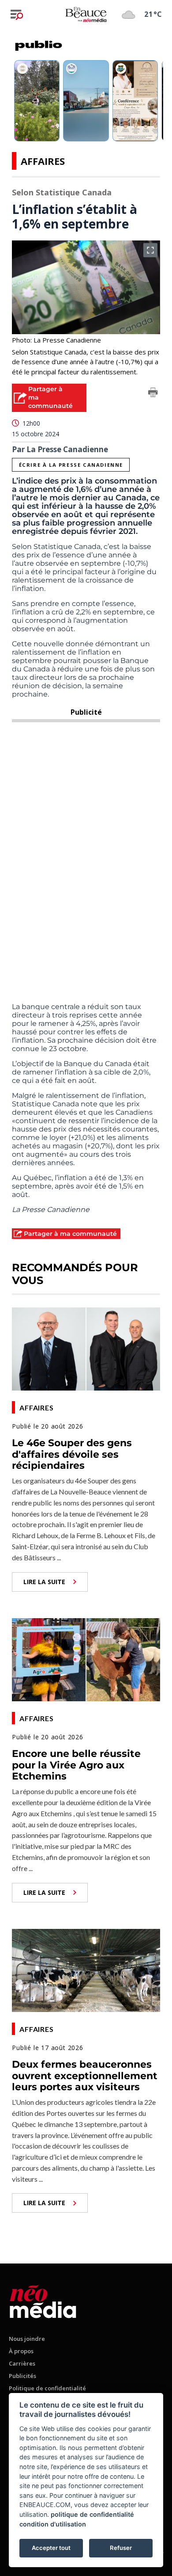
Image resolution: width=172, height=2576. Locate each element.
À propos (21, 2351)
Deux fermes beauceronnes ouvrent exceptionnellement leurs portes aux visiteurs (85, 2076)
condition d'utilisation (53, 2524)
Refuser (121, 2548)
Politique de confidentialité (47, 2388)
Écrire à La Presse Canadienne (71, 465)
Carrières (22, 2363)
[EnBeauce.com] (43, 2300)
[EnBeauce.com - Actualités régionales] (86, 14)
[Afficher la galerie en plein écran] (150, 250)
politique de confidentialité (92, 2514)
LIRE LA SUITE (44, 1582)
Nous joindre (27, 2339)
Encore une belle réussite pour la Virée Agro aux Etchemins (76, 1765)
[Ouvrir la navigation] (17, 15)
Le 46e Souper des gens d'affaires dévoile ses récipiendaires (72, 1454)
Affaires (43, 161)
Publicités (22, 2376)
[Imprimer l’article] (153, 394)
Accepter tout (51, 2548)
